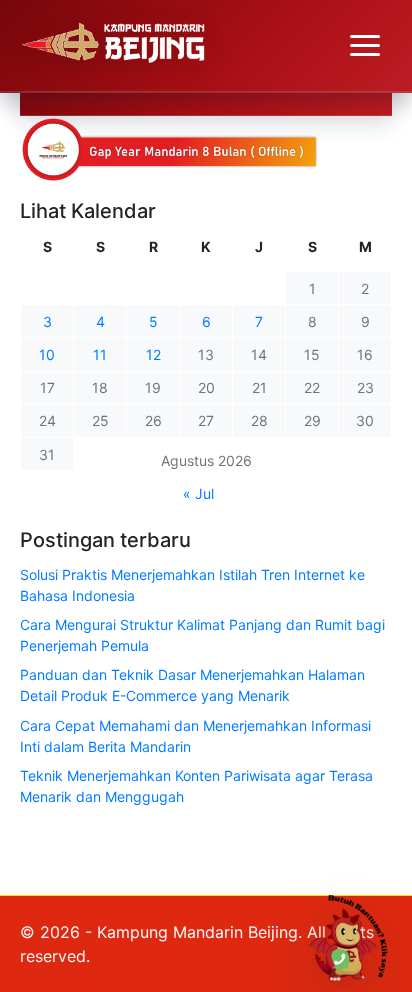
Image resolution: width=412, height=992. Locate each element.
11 (100, 354)
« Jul (198, 493)
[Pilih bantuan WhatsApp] (355, 935)
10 (47, 354)
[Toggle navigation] (365, 46)
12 (153, 354)
